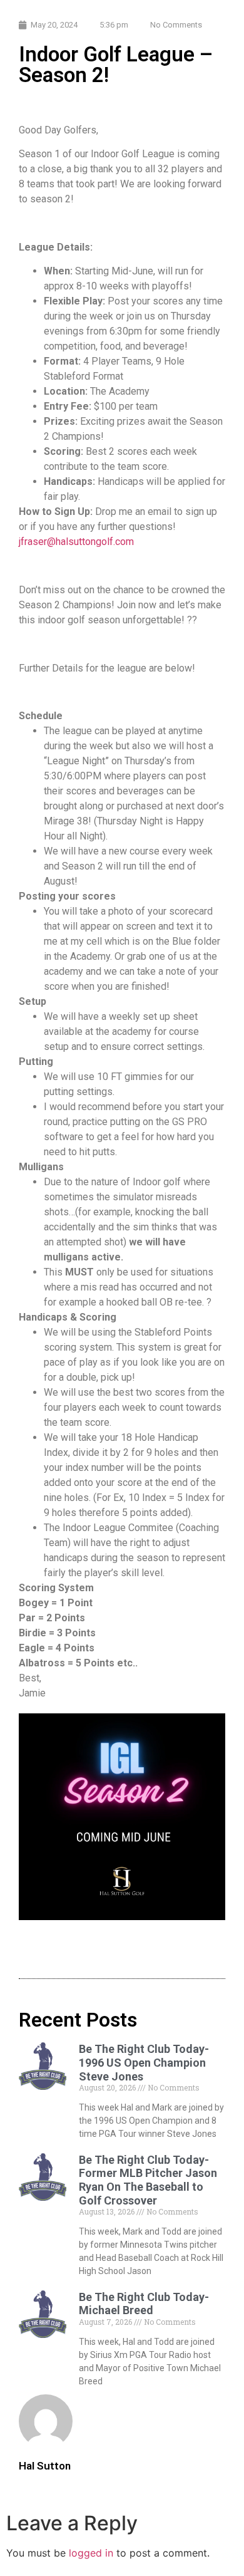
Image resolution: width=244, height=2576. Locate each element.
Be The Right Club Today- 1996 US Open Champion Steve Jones (144, 2062)
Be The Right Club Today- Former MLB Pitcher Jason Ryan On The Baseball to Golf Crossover (148, 2180)
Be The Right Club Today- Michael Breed (144, 2304)
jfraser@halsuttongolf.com (76, 542)
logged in (91, 2553)
